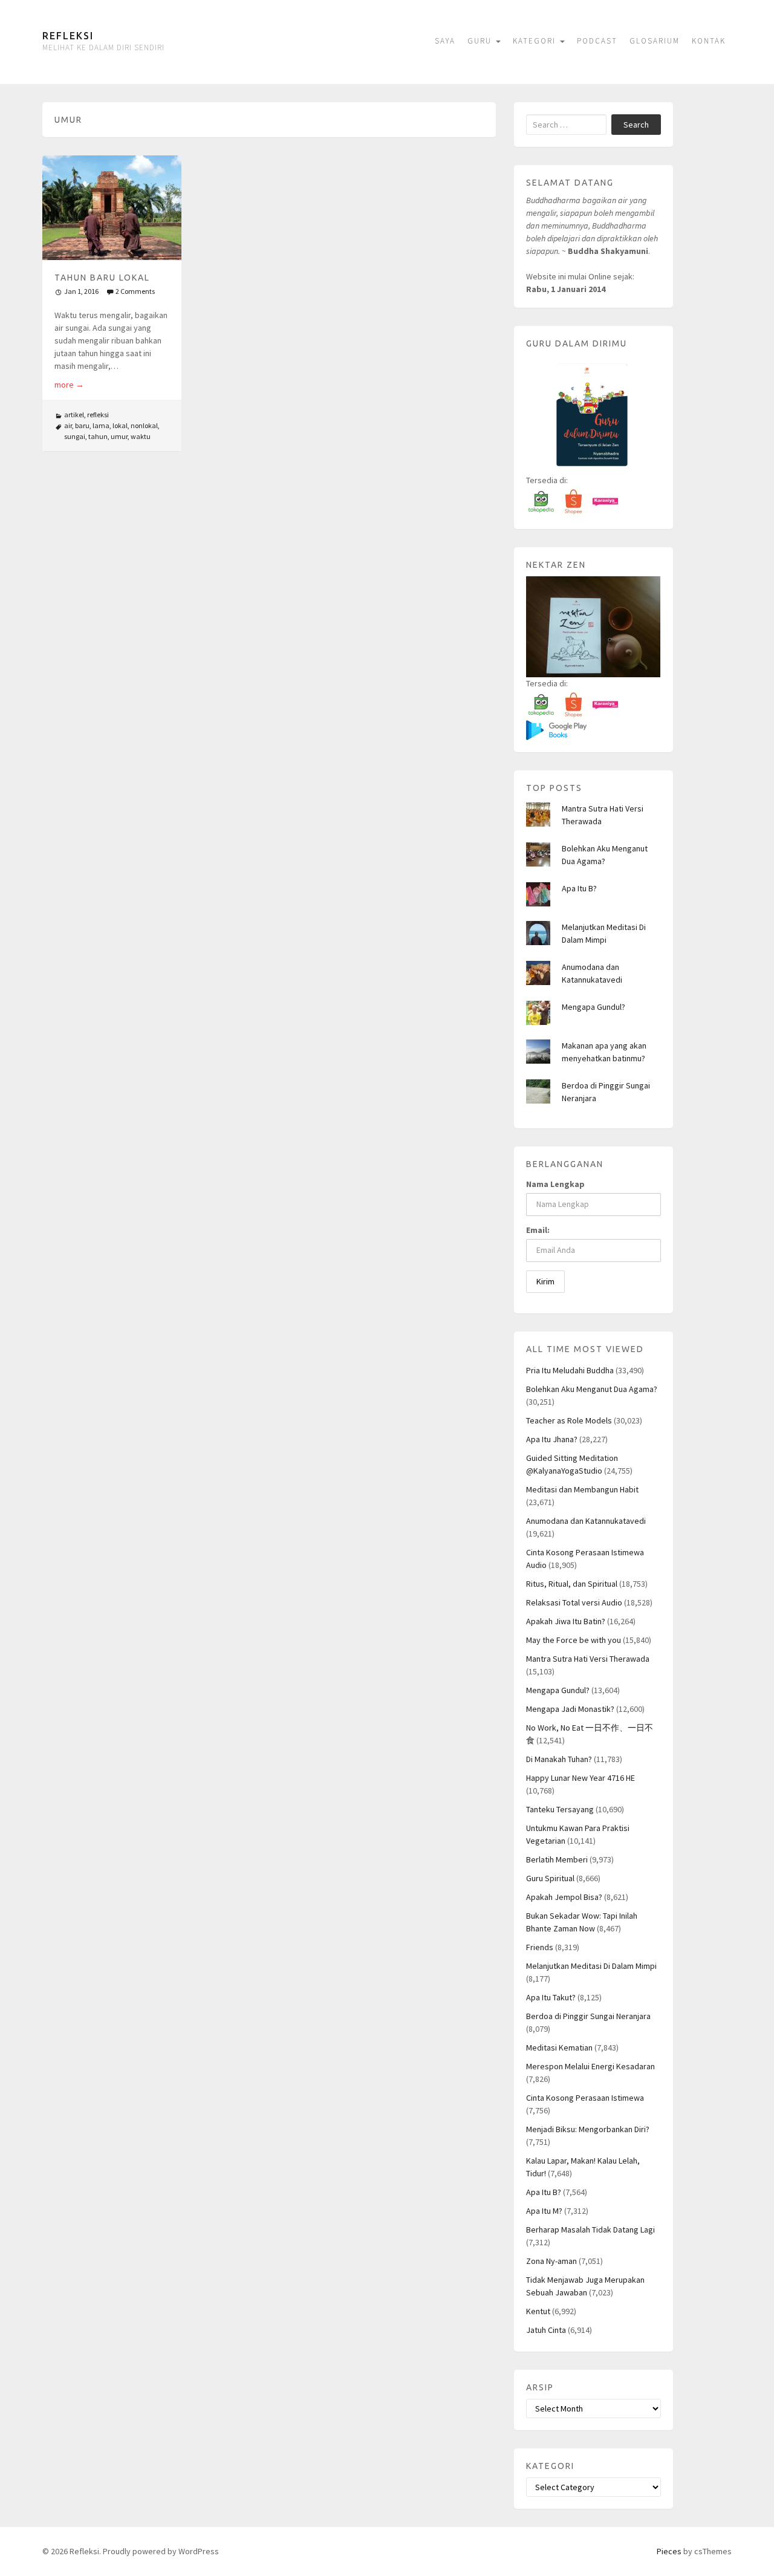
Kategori (536, 41)
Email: (538, 1230)
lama (101, 425)
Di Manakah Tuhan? (559, 1759)
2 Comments (135, 291)
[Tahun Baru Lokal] (112, 208)
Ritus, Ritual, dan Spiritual (572, 1584)
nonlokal (144, 425)
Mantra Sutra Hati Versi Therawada (588, 1659)
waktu (141, 436)
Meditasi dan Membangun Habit (582, 1489)
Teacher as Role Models (569, 1420)
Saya (445, 41)
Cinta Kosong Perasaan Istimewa (585, 2098)
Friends (540, 1947)
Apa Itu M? (544, 2211)
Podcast (597, 41)
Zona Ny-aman (551, 2261)
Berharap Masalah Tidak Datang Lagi (590, 2230)
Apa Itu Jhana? (552, 1439)
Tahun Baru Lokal (102, 278)
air (68, 425)
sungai (75, 436)
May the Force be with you (574, 1640)
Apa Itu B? (579, 888)
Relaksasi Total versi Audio (574, 1602)
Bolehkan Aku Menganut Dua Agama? (592, 1389)
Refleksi (68, 36)
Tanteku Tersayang (560, 1809)
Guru (481, 41)
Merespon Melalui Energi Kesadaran (590, 2066)
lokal (120, 425)
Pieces (669, 2551)
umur (119, 436)
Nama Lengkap (555, 1184)
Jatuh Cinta (546, 2330)
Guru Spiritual (550, 1878)
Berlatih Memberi (557, 1859)
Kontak (709, 41)
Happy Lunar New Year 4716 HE (580, 1778)
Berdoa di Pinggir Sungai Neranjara (588, 2016)
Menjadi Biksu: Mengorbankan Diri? (588, 2129)
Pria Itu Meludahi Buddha (570, 1370)
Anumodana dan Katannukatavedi (586, 1521)
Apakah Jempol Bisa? (564, 1897)
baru (82, 425)
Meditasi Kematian (559, 2047)
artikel (74, 415)
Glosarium (655, 41)
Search (636, 125)
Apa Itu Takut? (551, 1997)
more (69, 385)
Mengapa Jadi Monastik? (570, 1709)
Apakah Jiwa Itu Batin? (566, 1621)
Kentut (538, 2311)
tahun (98, 436)
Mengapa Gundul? (594, 1007)
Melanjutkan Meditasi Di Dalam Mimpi (591, 1966)
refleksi (98, 415)
